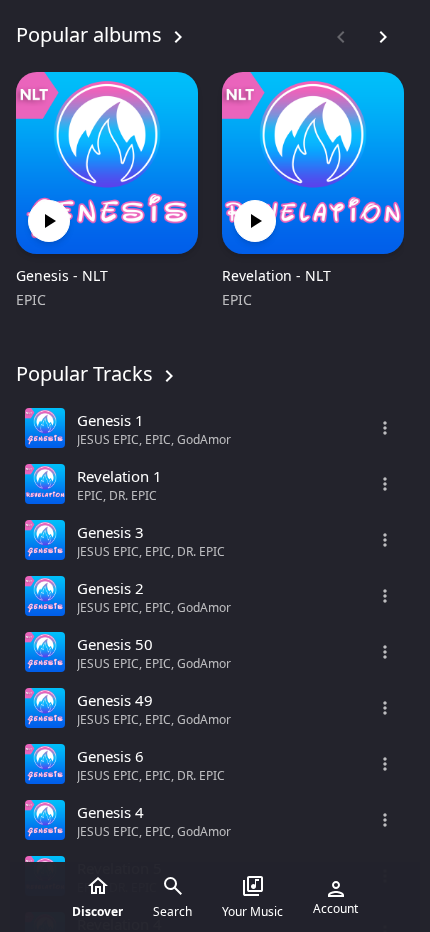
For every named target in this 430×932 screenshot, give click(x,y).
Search (172, 911)
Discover (97, 911)
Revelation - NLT (276, 275)
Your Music (252, 911)
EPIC (31, 299)
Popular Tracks (84, 373)
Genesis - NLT (62, 275)
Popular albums (89, 34)
